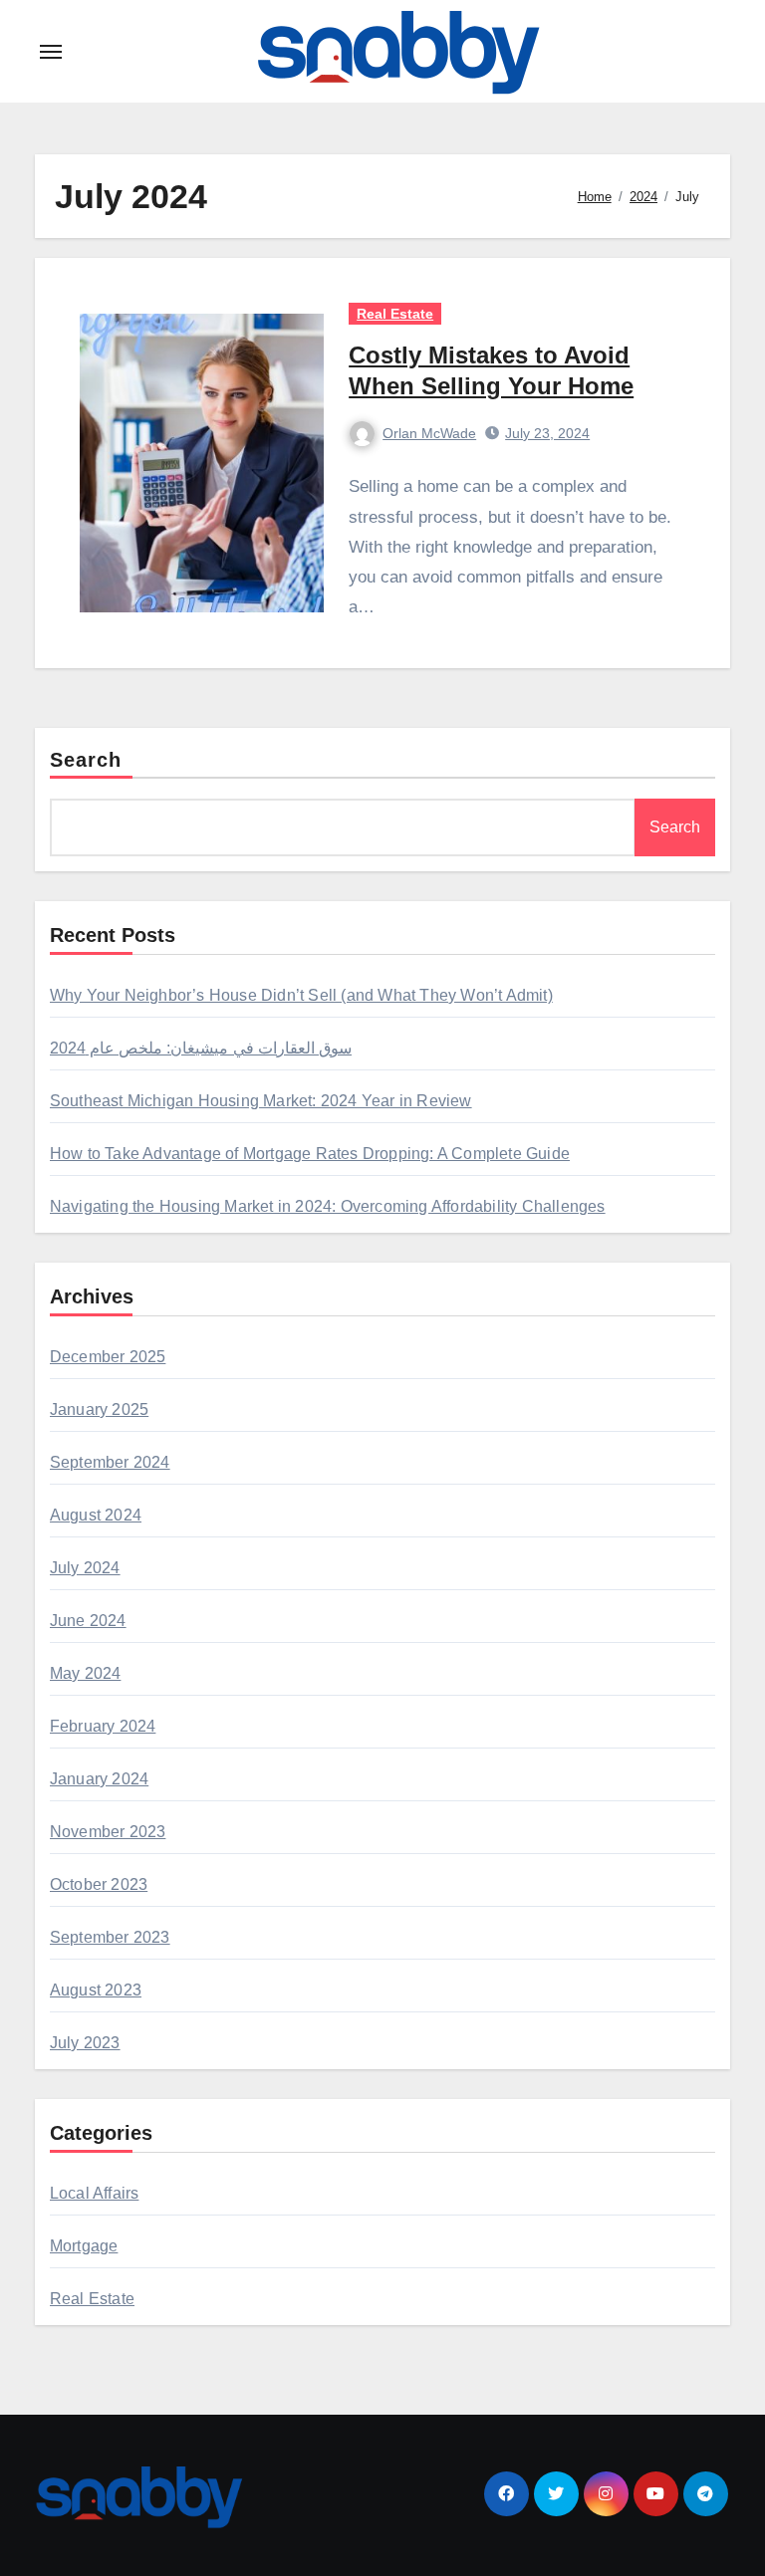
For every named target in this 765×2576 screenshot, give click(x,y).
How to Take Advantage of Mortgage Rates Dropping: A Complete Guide (310, 1154)
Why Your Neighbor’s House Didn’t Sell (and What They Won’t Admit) (301, 995)
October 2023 (99, 1884)
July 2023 (85, 2043)
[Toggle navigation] (51, 52)
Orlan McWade (429, 433)
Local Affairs (95, 2193)
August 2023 (96, 1990)
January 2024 (99, 1779)
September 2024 (110, 1462)
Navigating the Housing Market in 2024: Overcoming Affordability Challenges (328, 1206)
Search (86, 760)
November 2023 (108, 1832)
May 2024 (86, 1673)
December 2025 (108, 1357)
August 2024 (96, 1515)
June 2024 (88, 1621)
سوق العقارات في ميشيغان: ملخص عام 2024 (201, 1048)
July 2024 (85, 1568)
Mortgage (84, 2246)
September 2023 (110, 1937)
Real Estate (395, 314)
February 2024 (103, 1726)
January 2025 (99, 1409)
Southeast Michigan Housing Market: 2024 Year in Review (261, 1101)
